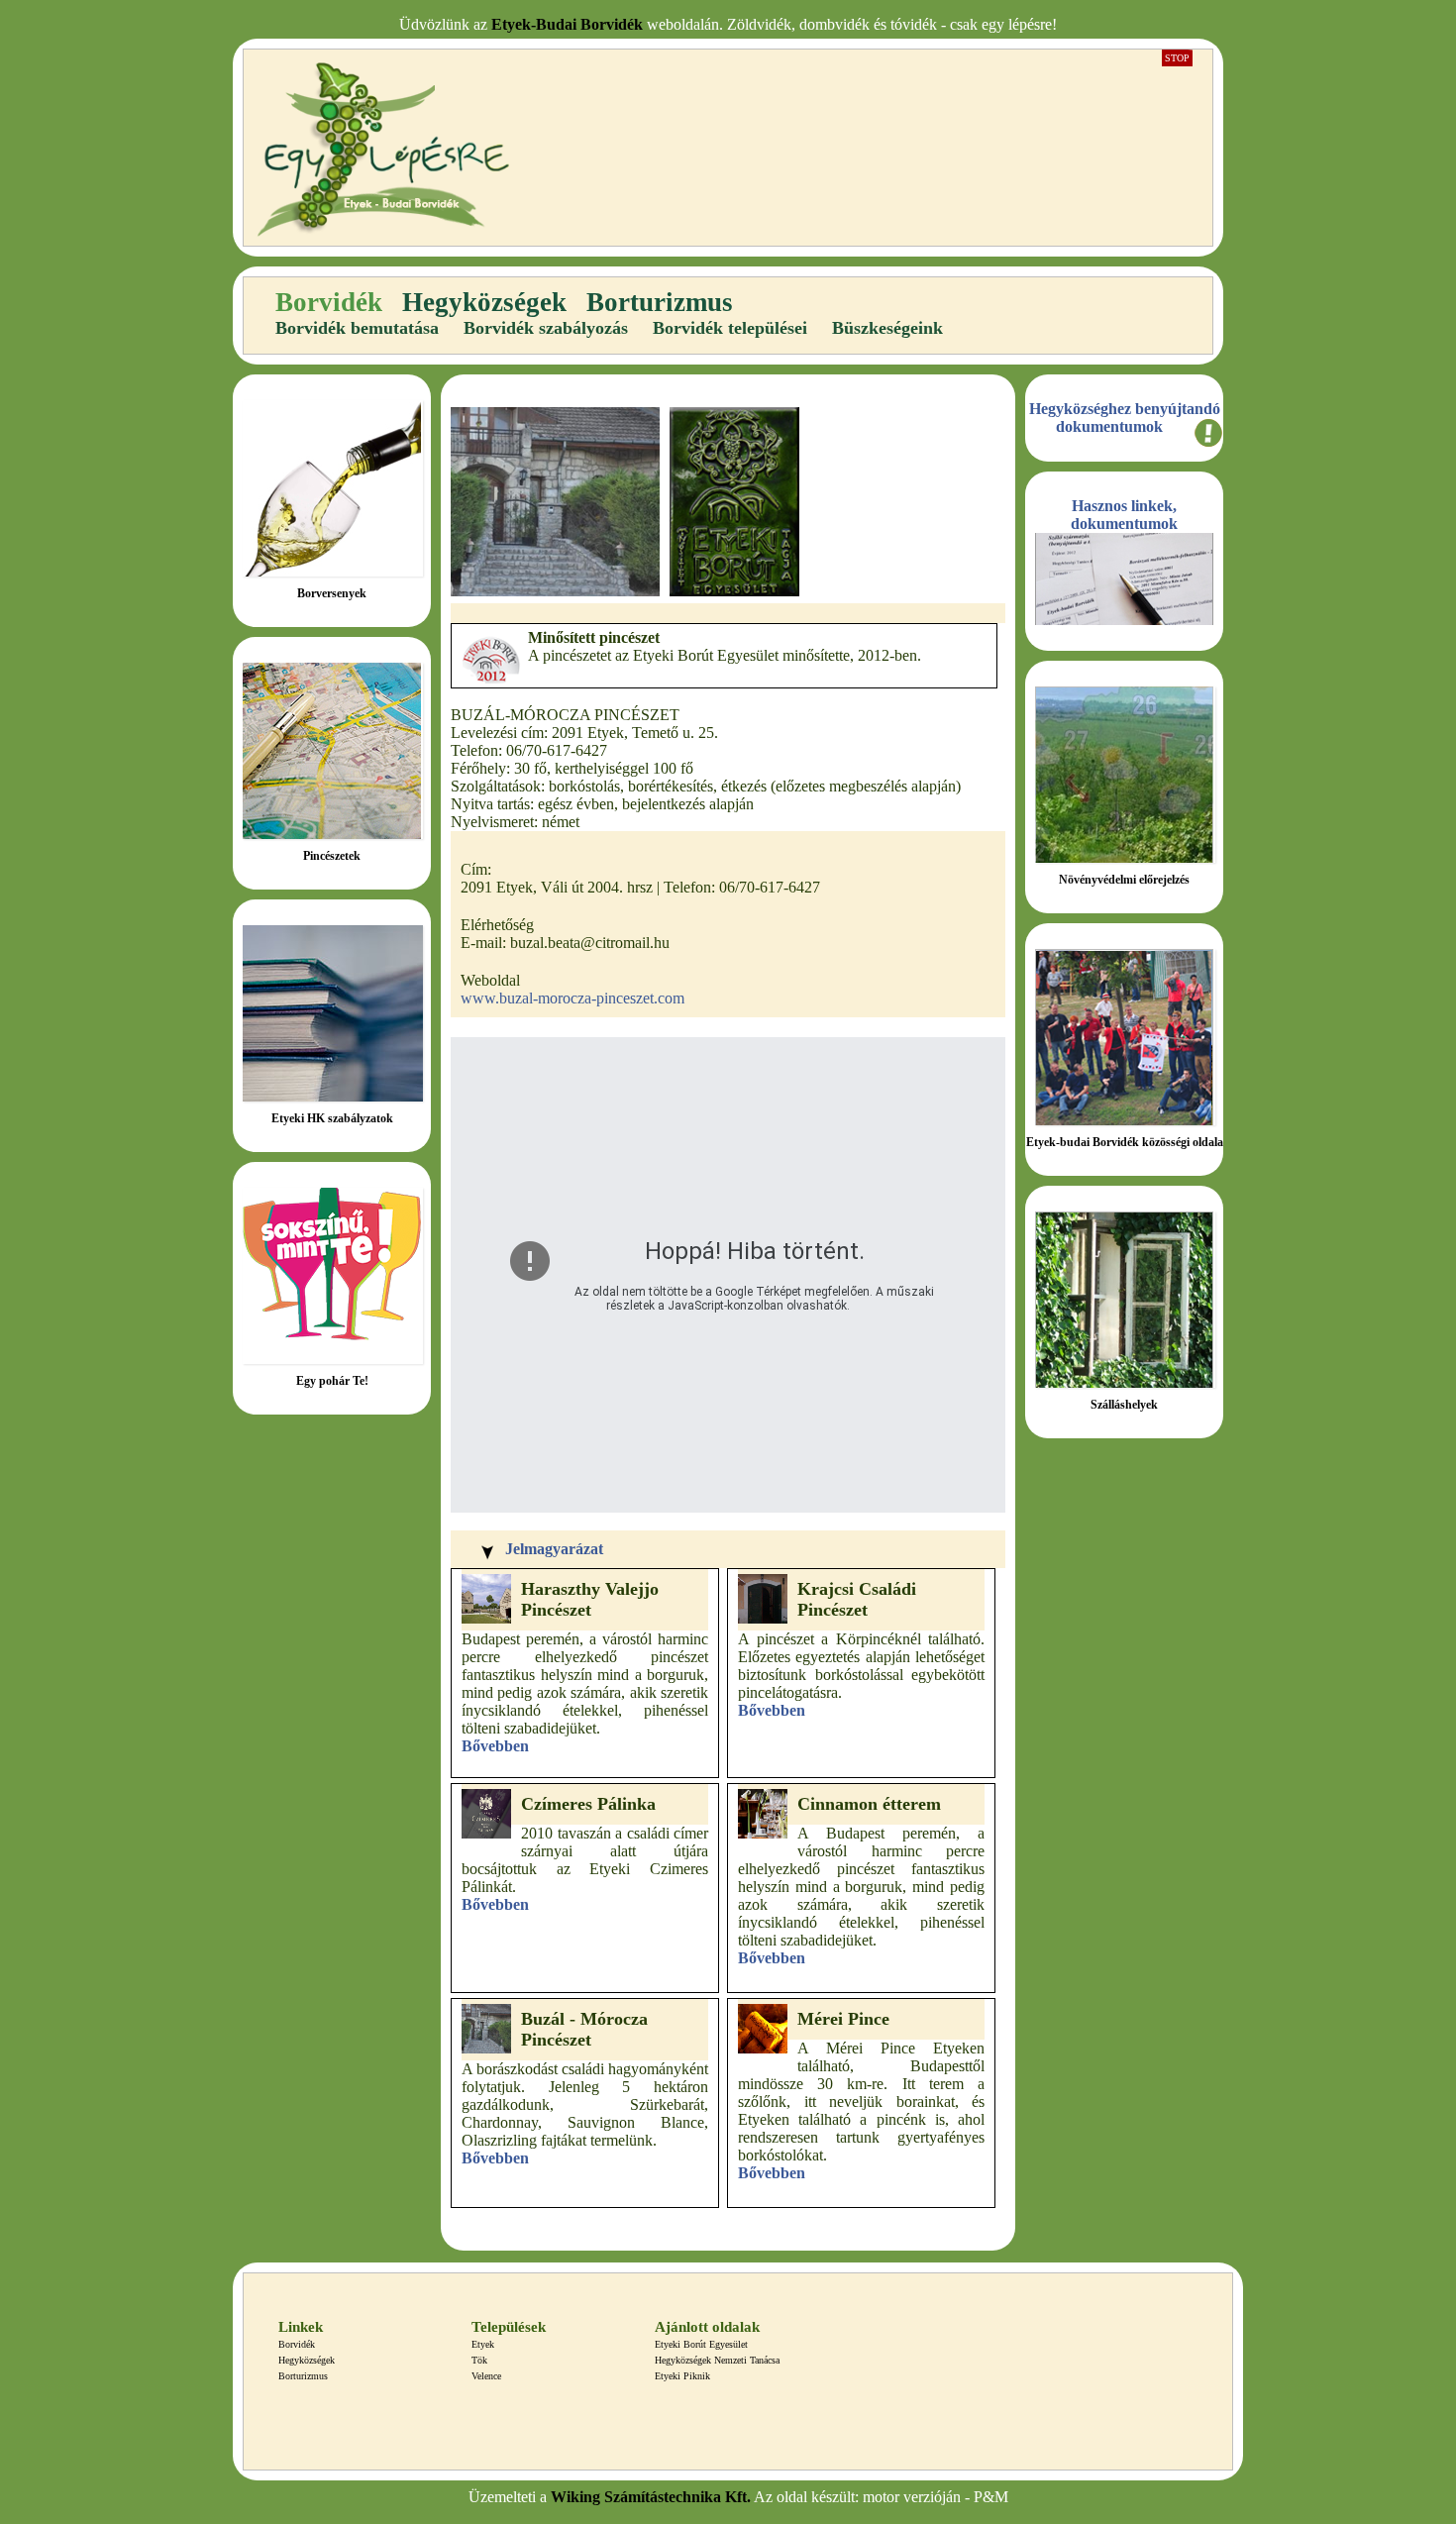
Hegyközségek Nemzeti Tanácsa (717, 2360)
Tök (479, 2360)
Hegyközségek (484, 302)
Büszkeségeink (887, 328)
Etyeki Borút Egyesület (701, 2344)
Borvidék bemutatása (357, 328)
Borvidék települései (730, 328)
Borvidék (329, 302)
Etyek (483, 2344)
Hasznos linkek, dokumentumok (1124, 515)
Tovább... (333, 522)
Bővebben (495, 1746)
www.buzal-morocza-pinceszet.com (572, 998)
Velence (486, 2376)
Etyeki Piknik (682, 2376)
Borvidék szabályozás (546, 328)
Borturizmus (660, 302)
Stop (1177, 58)
